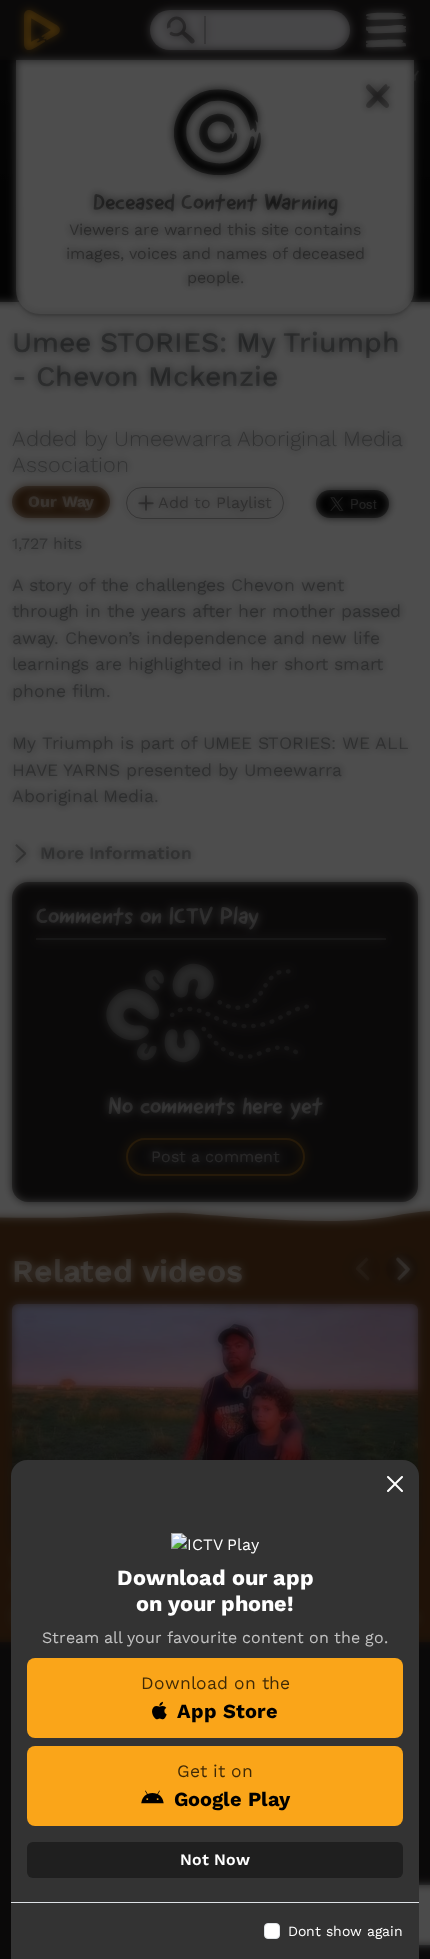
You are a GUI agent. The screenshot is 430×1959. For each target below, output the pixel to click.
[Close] (395, 1484)
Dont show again (345, 1931)
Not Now (215, 1859)
